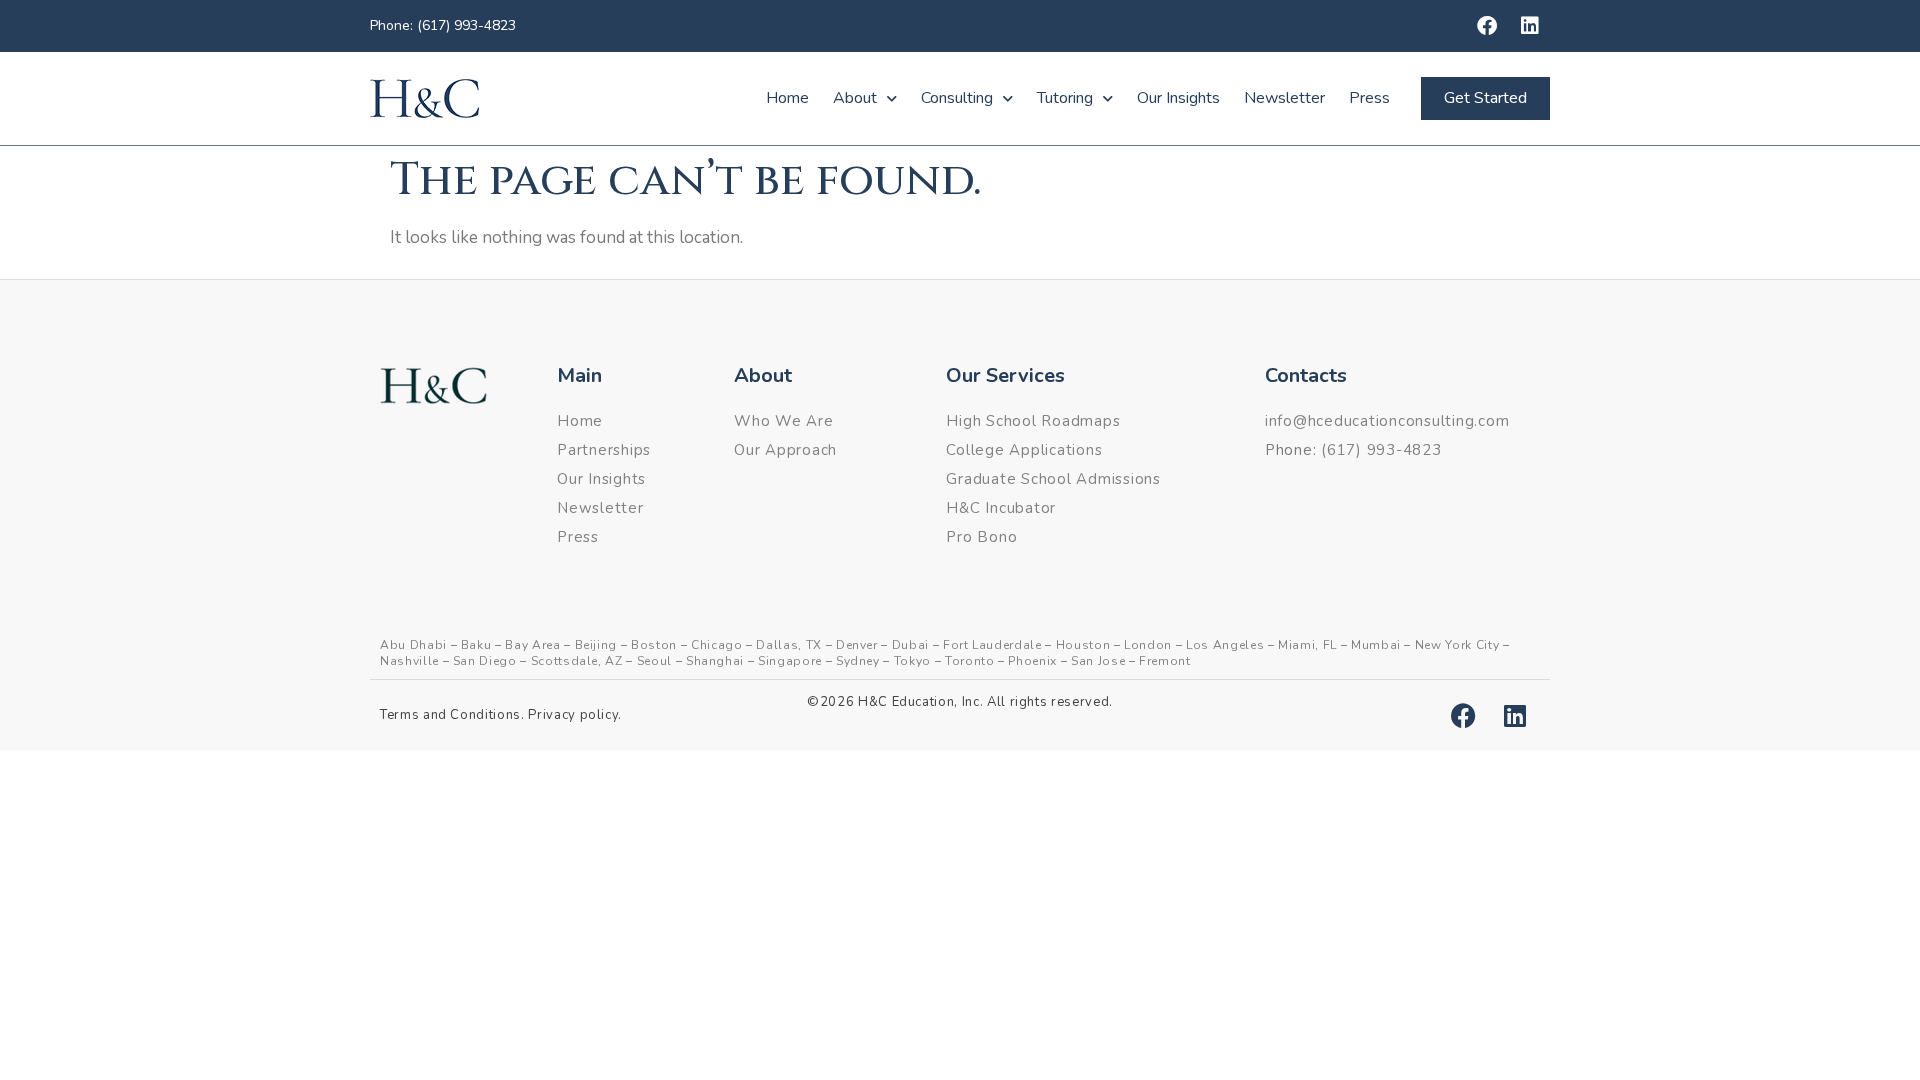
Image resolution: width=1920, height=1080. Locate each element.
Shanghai (715, 661)
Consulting (957, 98)
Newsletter (1284, 98)
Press (1369, 98)
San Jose (1098, 661)
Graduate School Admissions (1053, 479)
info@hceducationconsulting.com (1387, 421)
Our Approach (785, 450)
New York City (1457, 645)
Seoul (654, 661)
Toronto (970, 661)
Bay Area (532, 645)
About (855, 98)
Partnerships (604, 450)
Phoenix (1032, 661)
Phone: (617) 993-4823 (443, 25)
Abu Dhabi (413, 645)
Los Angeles (1225, 645)
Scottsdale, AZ (577, 661)
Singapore (790, 661)
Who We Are (784, 421)
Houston (1083, 645)
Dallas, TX (789, 645)
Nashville (409, 661)
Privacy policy (573, 715)
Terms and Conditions (450, 715)
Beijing (596, 645)
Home (787, 98)
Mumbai (1376, 645)
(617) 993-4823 (1381, 450)
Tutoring (1065, 98)
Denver (857, 645)
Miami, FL (1307, 645)
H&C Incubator (1001, 508)
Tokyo (912, 661)
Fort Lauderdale (992, 645)
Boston (654, 645)
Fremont (1165, 661)
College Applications (1024, 450)
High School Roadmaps (1033, 421)
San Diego (485, 661)
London (1148, 645)
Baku (476, 645)
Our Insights (1178, 98)
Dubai (910, 645)
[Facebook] (1487, 26)
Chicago (717, 645)
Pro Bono (981, 537)
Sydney (858, 661)
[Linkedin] (1530, 26)
